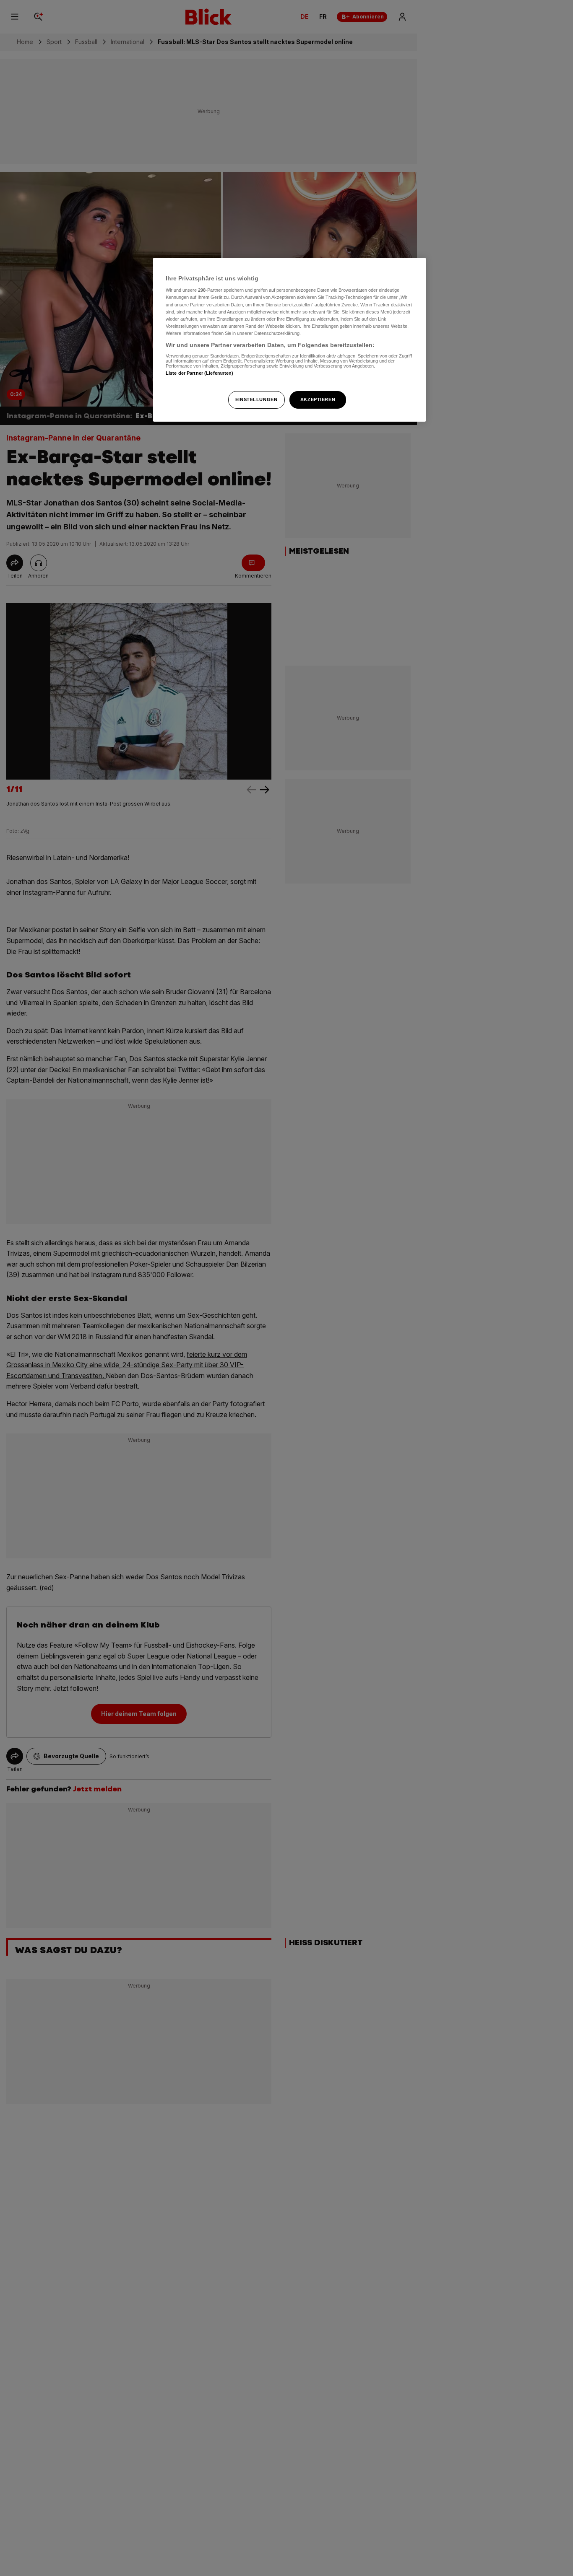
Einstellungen (256, 399)
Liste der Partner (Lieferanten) (200, 373)
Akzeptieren (318, 399)
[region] (289, 340)
